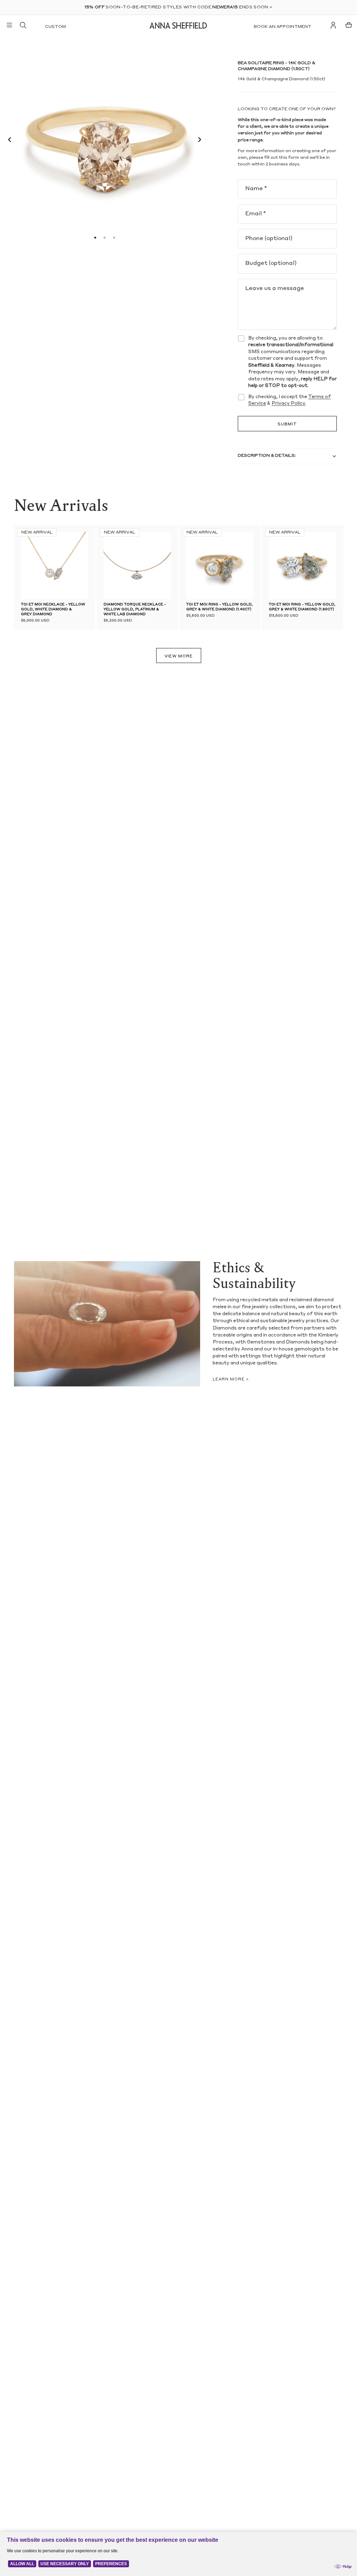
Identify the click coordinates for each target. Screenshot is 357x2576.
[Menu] (9, 25)
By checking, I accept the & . (290, 400)
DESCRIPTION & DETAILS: (267, 456)
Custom (55, 27)
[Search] (23, 25)
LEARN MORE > (231, 1380)
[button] (8, 141)
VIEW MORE (179, 657)
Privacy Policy (288, 404)
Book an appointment (283, 27)
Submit (287, 425)
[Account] (333, 25)
